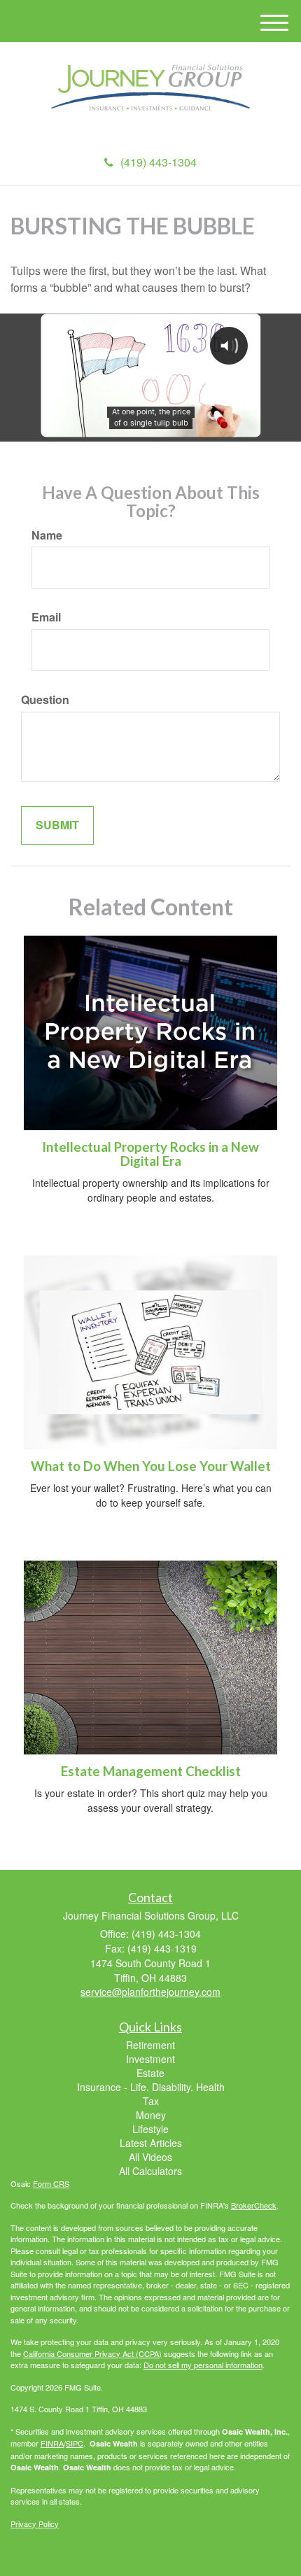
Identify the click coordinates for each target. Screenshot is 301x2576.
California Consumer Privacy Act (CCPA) (92, 2353)
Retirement (150, 2045)
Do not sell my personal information (203, 2365)
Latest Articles (151, 2143)
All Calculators (150, 2171)
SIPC (75, 2443)
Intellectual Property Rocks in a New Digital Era (150, 1154)
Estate (150, 2073)
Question (45, 700)
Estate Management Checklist (151, 1771)
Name (47, 535)
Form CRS (51, 2183)
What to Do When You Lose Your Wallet (151, 1466)
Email (46, 617)
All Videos (150, 2157)
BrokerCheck (254, 2205)
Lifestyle (150, 2129)
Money (151, 2115)
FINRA (52, 2443)
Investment (150, 2059)
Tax (151, 2101)
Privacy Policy (35, 2524)
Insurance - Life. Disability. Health (151, 2087)
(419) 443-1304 (159, 162)
